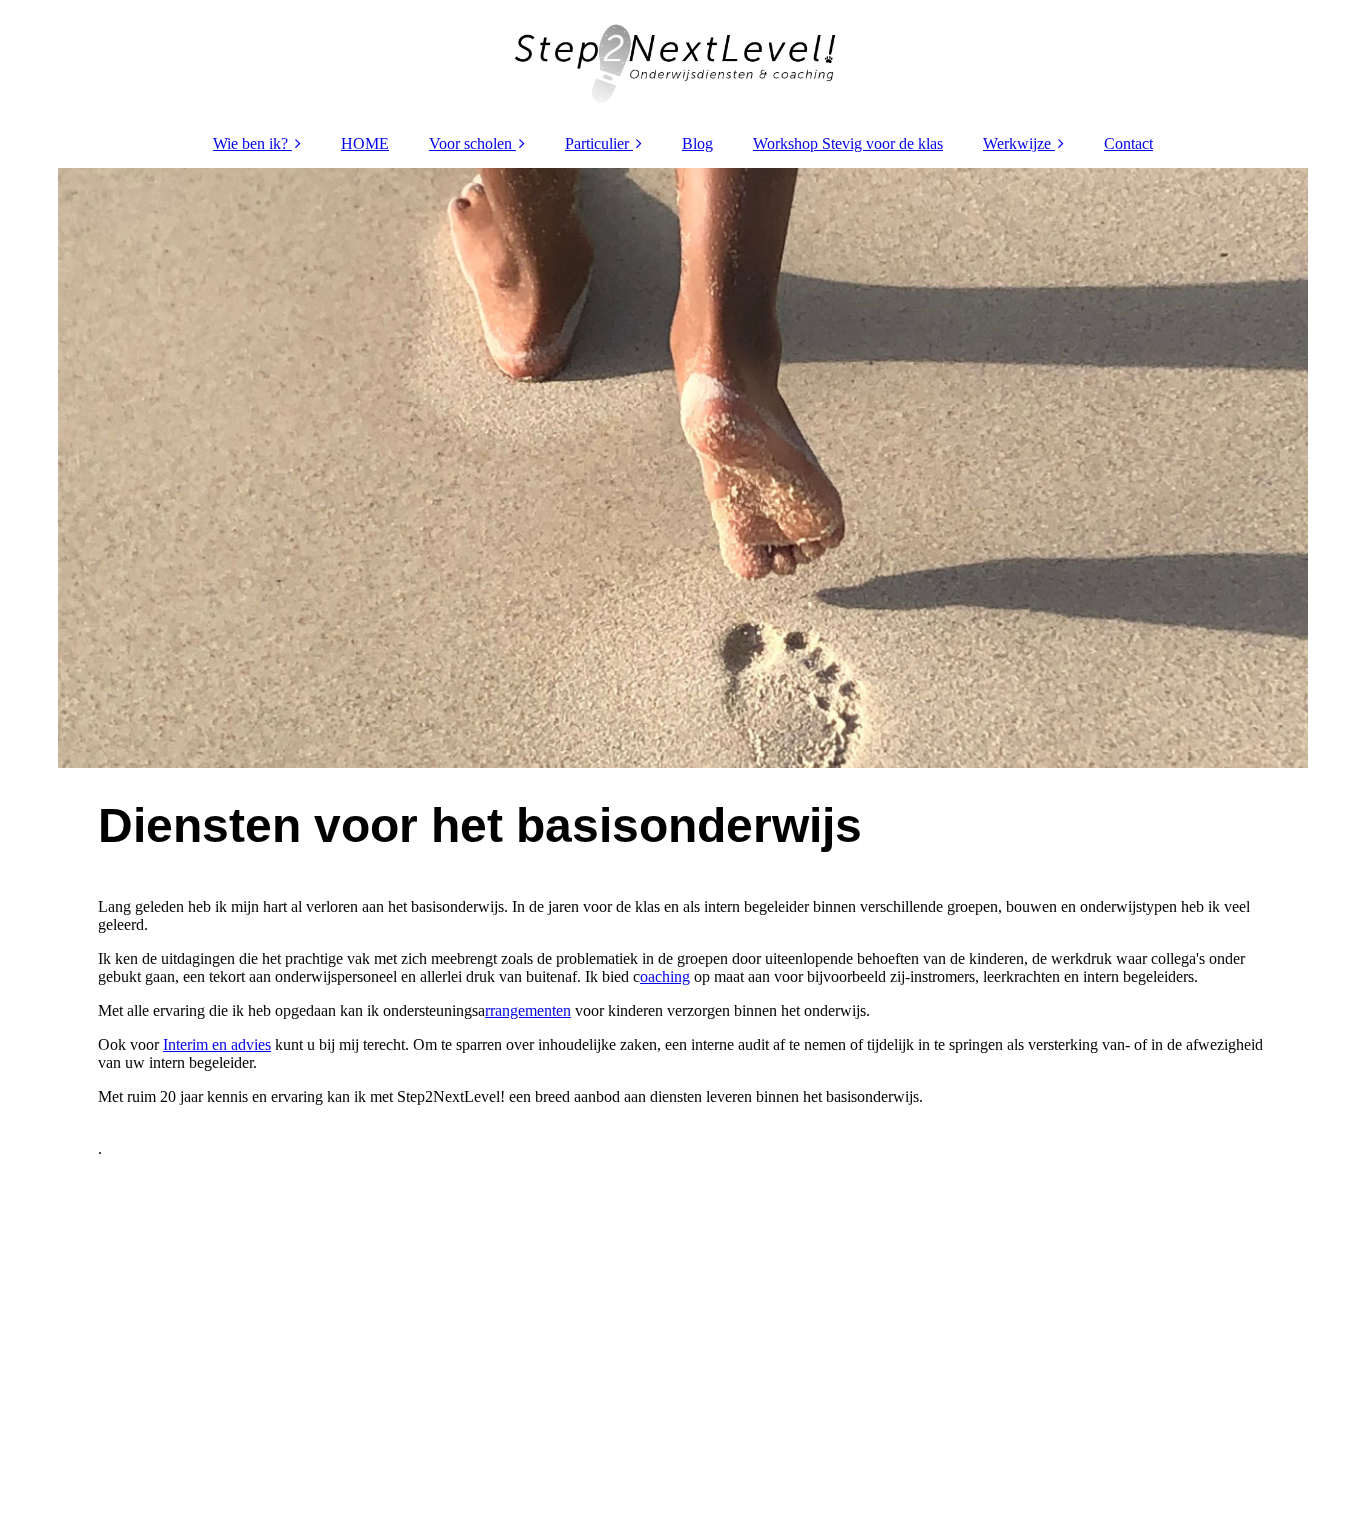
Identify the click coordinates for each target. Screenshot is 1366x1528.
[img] (683, 60)
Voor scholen (470, 143)
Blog (697, 143)
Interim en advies (217, 1044)
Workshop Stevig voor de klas (848, 143)
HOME (365, 143)
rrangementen (528, 1010)
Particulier (597, 143)
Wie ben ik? (250, 143)
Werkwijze (1017, 143)
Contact (1128, 143)
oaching (665, 976)
